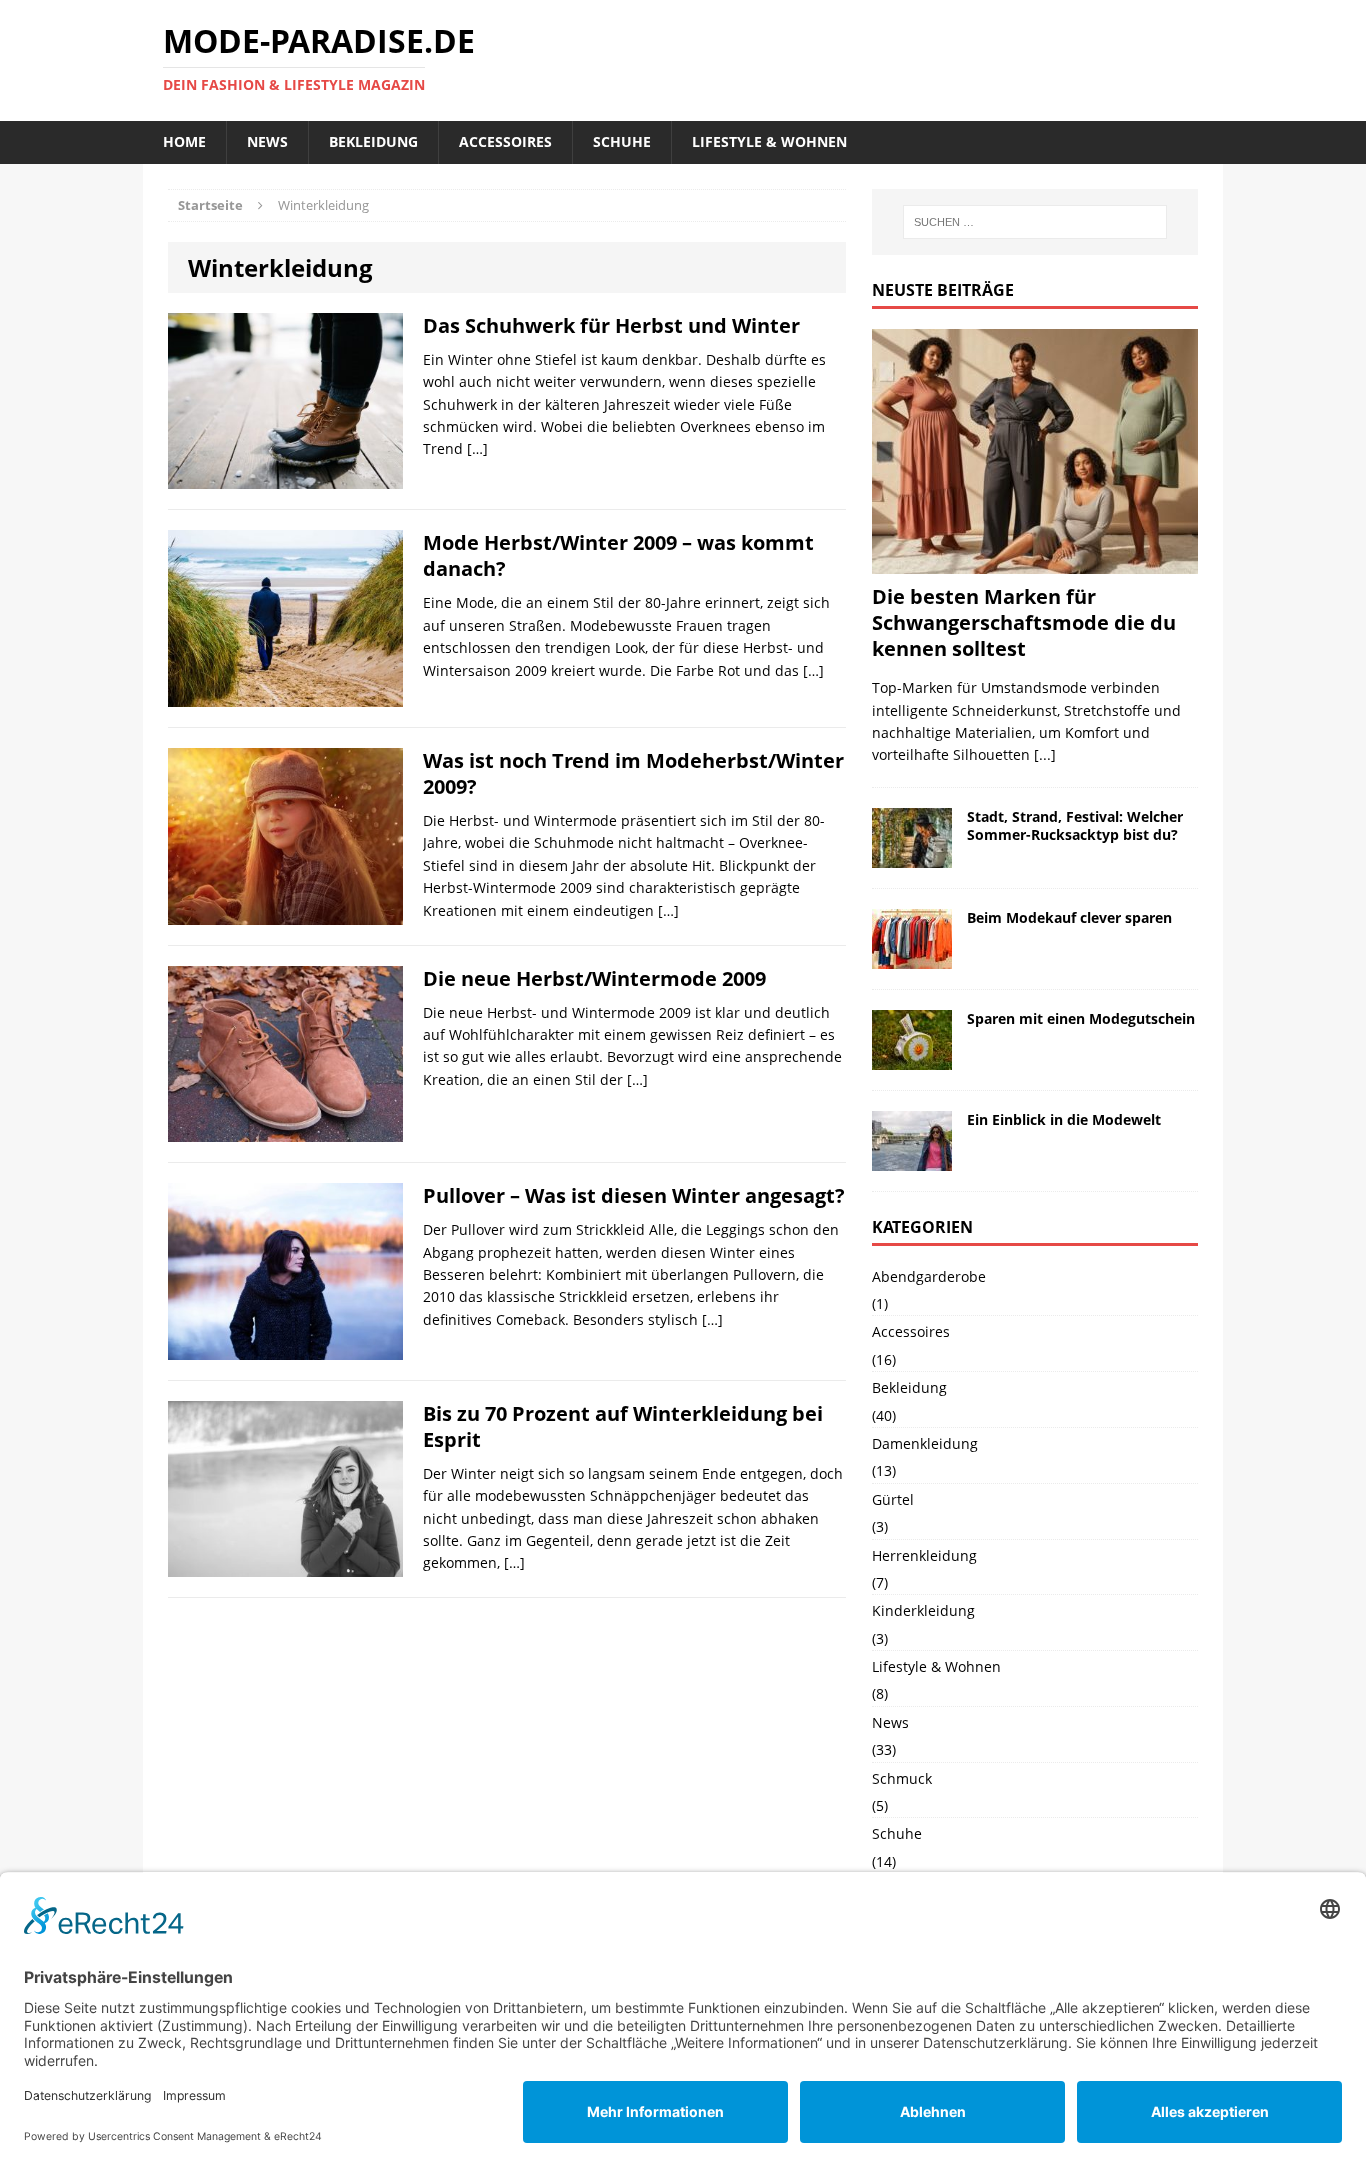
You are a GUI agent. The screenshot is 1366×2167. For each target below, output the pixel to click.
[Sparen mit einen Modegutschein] (912, 1057)
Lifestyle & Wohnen (769, 141)
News (267, 141)
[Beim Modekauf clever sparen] (912, 956)
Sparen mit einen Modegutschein (1081, 1018)
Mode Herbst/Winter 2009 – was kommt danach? (618, 555)
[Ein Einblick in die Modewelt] (912, 1158)
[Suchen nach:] (1035, 222)
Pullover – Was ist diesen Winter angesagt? (634, 1195)
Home (184, 141)
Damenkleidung (925, 1443)
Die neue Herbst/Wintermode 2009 (594, 978)
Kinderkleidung (923, 1610)
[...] (1045, 754)
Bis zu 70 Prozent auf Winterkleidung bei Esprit (623, 1426)
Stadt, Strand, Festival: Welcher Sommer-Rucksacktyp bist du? (1075, 825)
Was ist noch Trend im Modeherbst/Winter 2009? (633, 773)
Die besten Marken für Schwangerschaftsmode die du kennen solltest (1024, 622)
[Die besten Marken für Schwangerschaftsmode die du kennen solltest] (1035, 562)
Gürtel (893, 1499)
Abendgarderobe (929, 1276)
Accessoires (505, 141)
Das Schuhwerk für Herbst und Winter (611, 325)
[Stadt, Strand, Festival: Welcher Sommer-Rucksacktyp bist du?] (912, 855)
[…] (477, 448)
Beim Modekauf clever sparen (1069, 917)
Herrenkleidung (924, 1555)
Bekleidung (373, 141)
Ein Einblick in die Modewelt (1064, 1119)
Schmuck (902, 1778)
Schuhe (622, 141)
